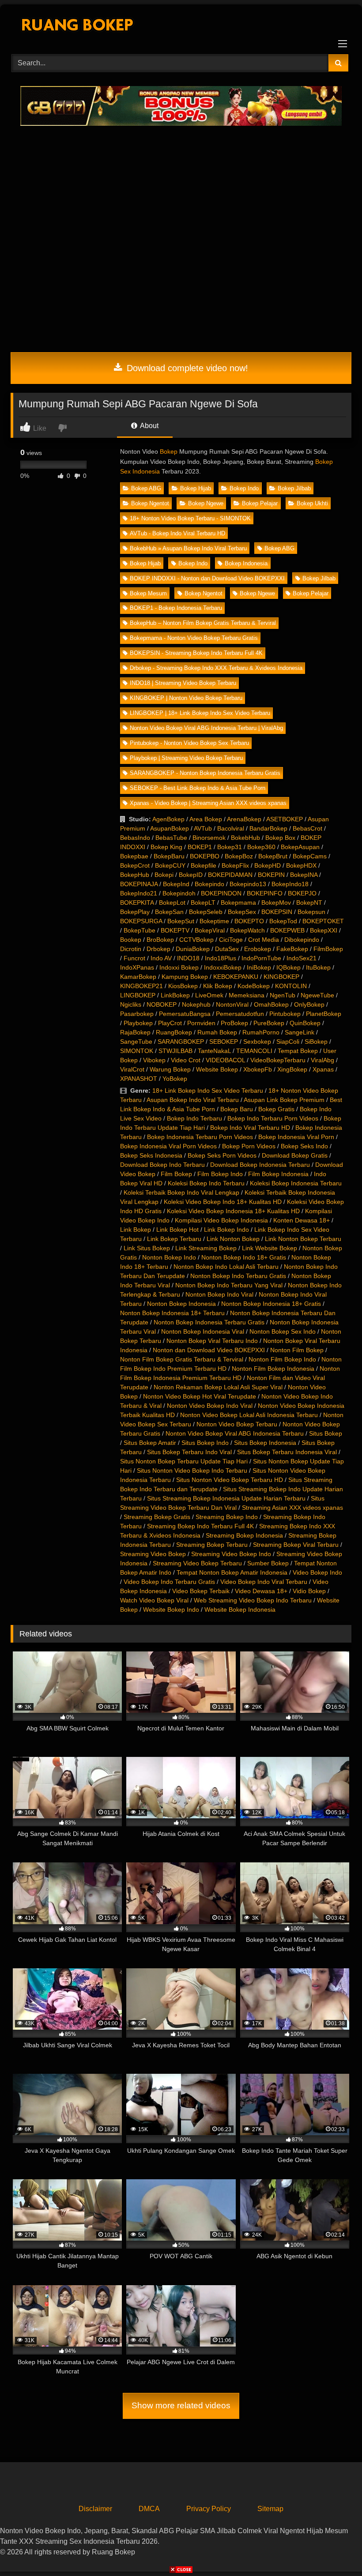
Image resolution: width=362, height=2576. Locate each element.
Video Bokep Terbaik (201, 1591)
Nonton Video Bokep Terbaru (237, 1424)
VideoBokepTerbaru (278, 1060)
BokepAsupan (300, 847)
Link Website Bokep (270, 1248)
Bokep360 (261, 847)
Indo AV (161, 958)
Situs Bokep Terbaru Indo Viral (189, 1452)
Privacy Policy (209, 2509)
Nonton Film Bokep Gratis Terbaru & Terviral (182, 1359)
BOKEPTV (175, 930)
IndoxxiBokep (223, 967)
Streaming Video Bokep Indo (231, 1554)
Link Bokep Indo (226, 1230)
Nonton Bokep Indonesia (181, 1304)
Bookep (131, 940)
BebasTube (171, 838)
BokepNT (309, 903)
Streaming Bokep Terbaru (212, 1545)
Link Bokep (136, 1230)
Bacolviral (231, 828)
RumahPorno (261, 1032)
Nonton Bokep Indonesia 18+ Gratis (271, 1304)
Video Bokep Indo (317, 1572)
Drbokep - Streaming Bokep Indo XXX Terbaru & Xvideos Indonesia (216, 668)
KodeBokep (254, 986)
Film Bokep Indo (220, 1174)
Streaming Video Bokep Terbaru (197, 1563)
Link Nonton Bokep (233, 1239)
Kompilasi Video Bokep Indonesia (221, 1220)
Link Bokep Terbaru (174, 1239)
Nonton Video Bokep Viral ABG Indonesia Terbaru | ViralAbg (206, 728)
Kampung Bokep (185, 977)
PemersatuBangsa (185, 1014)
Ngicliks (131, 1004)
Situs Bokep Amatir (150, 1443)
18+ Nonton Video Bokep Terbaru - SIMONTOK (190, 518)
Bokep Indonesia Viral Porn (296, 1137)
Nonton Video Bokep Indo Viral (210, 1406)
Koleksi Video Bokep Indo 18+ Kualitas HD (223, 1202)
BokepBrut (273, 856)
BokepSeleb (206, 912)
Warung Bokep (170, 1069)
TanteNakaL (214, 1051)
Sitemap (270, 2509)
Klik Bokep (218, 986)
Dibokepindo (302, 940)
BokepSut (181, 921)
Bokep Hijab (196, 488)
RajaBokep (135, 1032)
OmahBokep (271, 1004)
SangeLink (300, 1032)
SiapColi (288, 1042)
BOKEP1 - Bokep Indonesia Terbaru (176, 608)
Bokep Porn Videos (249, 1146)
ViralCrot (132, 1069)
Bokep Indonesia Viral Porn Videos (168, 1146)
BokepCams (310, 856)
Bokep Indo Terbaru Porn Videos (273, 1118)
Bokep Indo (244, 488)
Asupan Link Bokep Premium (284, 1100)
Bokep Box (280, 838)
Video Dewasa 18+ (261, 1591)
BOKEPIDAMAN (230, 875)
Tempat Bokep (298, 1051)
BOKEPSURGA (141, 921)
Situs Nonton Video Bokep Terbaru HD (230, 1480)
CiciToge (231, 940)
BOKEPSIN (277, 912)
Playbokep (138, 1023)
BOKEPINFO (265, 893)
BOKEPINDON (221, 893)
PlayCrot (170, 1023)
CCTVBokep (196, 940)
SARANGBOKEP (181, 1042)
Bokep (169, 451)
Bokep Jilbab (294, 488)
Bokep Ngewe (206, 503)
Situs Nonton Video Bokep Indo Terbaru (192, 1470)
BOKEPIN (271, 875)
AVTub (203, 828)
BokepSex (242, 912)
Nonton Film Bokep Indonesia (273, 1369)
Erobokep (258, 949)
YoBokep (175, 1079)
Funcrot (134, 958)
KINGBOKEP (281, 977)
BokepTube (140, 930)
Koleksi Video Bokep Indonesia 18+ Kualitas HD (233, 1211)
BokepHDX (301, 865)
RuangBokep (174, 1032)
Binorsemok (209, 838)
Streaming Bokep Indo (227, 1517)
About (149, 426)
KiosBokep (183, 986)
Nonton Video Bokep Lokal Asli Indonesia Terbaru (249, 1415)
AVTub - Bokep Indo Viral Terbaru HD (177, 533)
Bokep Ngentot (150, 503)
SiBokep (316, 1042)
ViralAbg (322, 1060)
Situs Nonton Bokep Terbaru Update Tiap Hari (184, 1461)
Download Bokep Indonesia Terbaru (260, 1165)
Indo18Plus (221, 958)
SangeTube (136, 1042)
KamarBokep (138, 977)
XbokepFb (258, 1069)
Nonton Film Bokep (297, 1350)
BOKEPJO (302, 893)
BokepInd (176, 884)
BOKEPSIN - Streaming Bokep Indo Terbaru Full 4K (196, 653)
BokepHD (268, 865)
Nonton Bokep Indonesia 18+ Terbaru (172, 1313)
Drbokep (158, 949)
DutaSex (227, 949)
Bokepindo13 (248, 884)
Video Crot (186, 1060)
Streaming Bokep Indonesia (244, 1535)
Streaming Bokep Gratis (157, 1517)
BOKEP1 (200, 847)
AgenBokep (168, 819)
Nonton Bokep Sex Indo (283, 1331)
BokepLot (172, 903)
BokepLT (203, 903)
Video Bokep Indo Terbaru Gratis (169, 1582)
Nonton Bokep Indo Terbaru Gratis (238, 1276)
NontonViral (232, 1004)
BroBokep (160, 940)
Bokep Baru (237, 1109)
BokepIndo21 (139, 893)
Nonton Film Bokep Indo (282, 1359)
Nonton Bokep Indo (169, 1257)
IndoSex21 (302, 958)
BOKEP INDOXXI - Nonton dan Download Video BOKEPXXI (207, 578)
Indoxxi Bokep (179, 967)
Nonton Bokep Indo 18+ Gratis (244, 1257)
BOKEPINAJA (139, 884)
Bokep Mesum (148, 593)
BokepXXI (324, 930)
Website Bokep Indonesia (240, 1610)
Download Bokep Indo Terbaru (162, 1165)
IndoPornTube (261, 958)
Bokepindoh (179, 893)
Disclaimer (95, 2509)
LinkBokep (175, 995)
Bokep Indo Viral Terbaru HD (250, 1128)
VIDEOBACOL (225, 1060)
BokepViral (210, 930)
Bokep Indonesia (246, 563)
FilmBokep (328, 949)
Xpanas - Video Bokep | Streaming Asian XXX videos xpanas (208, 803)
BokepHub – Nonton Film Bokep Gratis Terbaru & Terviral (203, 623)
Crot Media (264, 940)
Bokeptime (214, 921)
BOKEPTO (249, 921)
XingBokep (292, 1069)
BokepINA (304, 875)
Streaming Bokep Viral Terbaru (296, 1545)
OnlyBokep (309, 1004)
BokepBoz (239, 856)
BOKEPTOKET (323, 921)
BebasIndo (135, 838)
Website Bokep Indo (171, 1610)
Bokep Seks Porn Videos (222, 1155)
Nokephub (196, 1004)
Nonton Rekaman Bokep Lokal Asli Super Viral (218, 1387)
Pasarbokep (137, 1014)
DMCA (149, 2509)
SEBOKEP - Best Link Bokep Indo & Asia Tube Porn (198, 788)
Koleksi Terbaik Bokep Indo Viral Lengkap (181, 1192)
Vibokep (154, 1060)
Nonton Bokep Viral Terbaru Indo (212, 1341)
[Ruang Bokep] (181, 26)
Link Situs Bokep (147, 1248)
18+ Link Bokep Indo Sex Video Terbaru (208, 1091)
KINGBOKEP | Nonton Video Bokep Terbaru (186, 698)
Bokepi (164, 875)
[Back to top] (335, 2550)
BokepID (191, 875)
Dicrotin (131, 949)
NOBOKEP (162, 1004)
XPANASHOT (139, 1079)
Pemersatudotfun (240, 1014)
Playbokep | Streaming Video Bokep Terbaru (186, 758)
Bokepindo (209, 884)
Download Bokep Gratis (295, 1155)
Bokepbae (134, 856)
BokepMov (276, 903)
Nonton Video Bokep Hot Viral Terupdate (200, 1396)
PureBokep (269, 1023)
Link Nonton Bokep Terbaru (303, 1239)
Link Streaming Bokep (206, 1248)
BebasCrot (307, 828)
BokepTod (283, 921)
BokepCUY (170, 865)
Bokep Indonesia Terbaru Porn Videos (200, 1137)
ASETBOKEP (285, 819)
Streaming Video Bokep (153, 1554)
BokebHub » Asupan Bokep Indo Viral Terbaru (188, 548)
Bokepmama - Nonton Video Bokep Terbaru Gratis (194, 638)
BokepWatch (247, 930)
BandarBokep (268, 828)
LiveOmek (209, 995)
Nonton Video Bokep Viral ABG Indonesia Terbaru (235, 1433)
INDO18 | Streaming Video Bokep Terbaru (183, 683)
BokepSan (169, 912)
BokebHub (245, 838)
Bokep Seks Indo (304, 1146)
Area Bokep (206, 819)
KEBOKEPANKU (236, 977)
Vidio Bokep (309, 1591)
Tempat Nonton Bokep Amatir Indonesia (232, 1572)
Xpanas (323, 1069)
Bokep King (166, 847)
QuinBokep (305, 1023)
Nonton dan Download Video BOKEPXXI (209, 1350)
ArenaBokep (244, 819)
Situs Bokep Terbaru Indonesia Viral (287, 1452)
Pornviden (201, 1023)
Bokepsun (311, 912)
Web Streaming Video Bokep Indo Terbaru (253, 1600)
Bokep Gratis (276, 1109)
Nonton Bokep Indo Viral (219, 1294)
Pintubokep (285, 1014)
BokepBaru (169, 856)
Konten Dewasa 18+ (302, 1220)
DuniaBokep (193, 949)
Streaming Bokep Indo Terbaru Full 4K (200, 1526)
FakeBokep (292, 949)
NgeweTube (317, 995)
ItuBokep (318, 967)
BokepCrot (135, 865)
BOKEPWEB (287, 930)
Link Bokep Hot (177, 1230)
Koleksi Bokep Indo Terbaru (206, 1183)
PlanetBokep (324, 1014)
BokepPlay (135, 912)
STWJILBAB (175, 1051)
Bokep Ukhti (312, 503)
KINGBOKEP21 (141, 986)
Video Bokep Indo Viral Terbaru (264, 1582)
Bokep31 (230, 847)
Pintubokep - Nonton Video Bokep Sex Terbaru (189, 743)
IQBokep (288, 967)
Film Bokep (176, 1174)
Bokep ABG (146, 488)
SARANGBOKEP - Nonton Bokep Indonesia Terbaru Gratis (205, 773)
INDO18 (188, 958)
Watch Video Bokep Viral (154, 1600)
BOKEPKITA (137, 903)
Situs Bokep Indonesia (265, 1443)
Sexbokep (257, 1042)
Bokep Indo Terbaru (194, 1118)
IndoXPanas (137, 967)
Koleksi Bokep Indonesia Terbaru (296, 1183)
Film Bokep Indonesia (278, 1174)
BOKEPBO (205, 856)
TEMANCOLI (254, 1051)
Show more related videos (181, 2405)
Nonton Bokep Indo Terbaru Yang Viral (229, 1285)
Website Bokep (217, 1069)
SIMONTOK (137, 1051)
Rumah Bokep (217, 1032)
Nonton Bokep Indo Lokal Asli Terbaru (226, 1267)
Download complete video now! (186, 368)
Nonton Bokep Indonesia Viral (203, 1331)
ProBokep (234, 1023)
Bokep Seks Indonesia (151, 1155)
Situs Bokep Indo (205, 1443)
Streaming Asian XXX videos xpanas (292, 1508)
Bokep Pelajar (260, 503)
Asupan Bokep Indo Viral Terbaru (193, 1100)
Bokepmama (238, 903)
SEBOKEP (224, 1042)
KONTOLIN (291, 986)
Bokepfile (204, 865)
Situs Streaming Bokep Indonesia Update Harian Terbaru (226, 1498)
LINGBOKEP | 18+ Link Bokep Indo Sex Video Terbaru (200, 713)
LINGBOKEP (138, 995)
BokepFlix (235, 865)
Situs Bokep (326, 1433)
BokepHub (135, 875)
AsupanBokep (170, 828)
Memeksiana (247, 995)
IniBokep (259, 967)
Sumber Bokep (268, 1563)
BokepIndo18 (290, 884)
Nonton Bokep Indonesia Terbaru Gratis (209, 1322)
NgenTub (283, 995)
